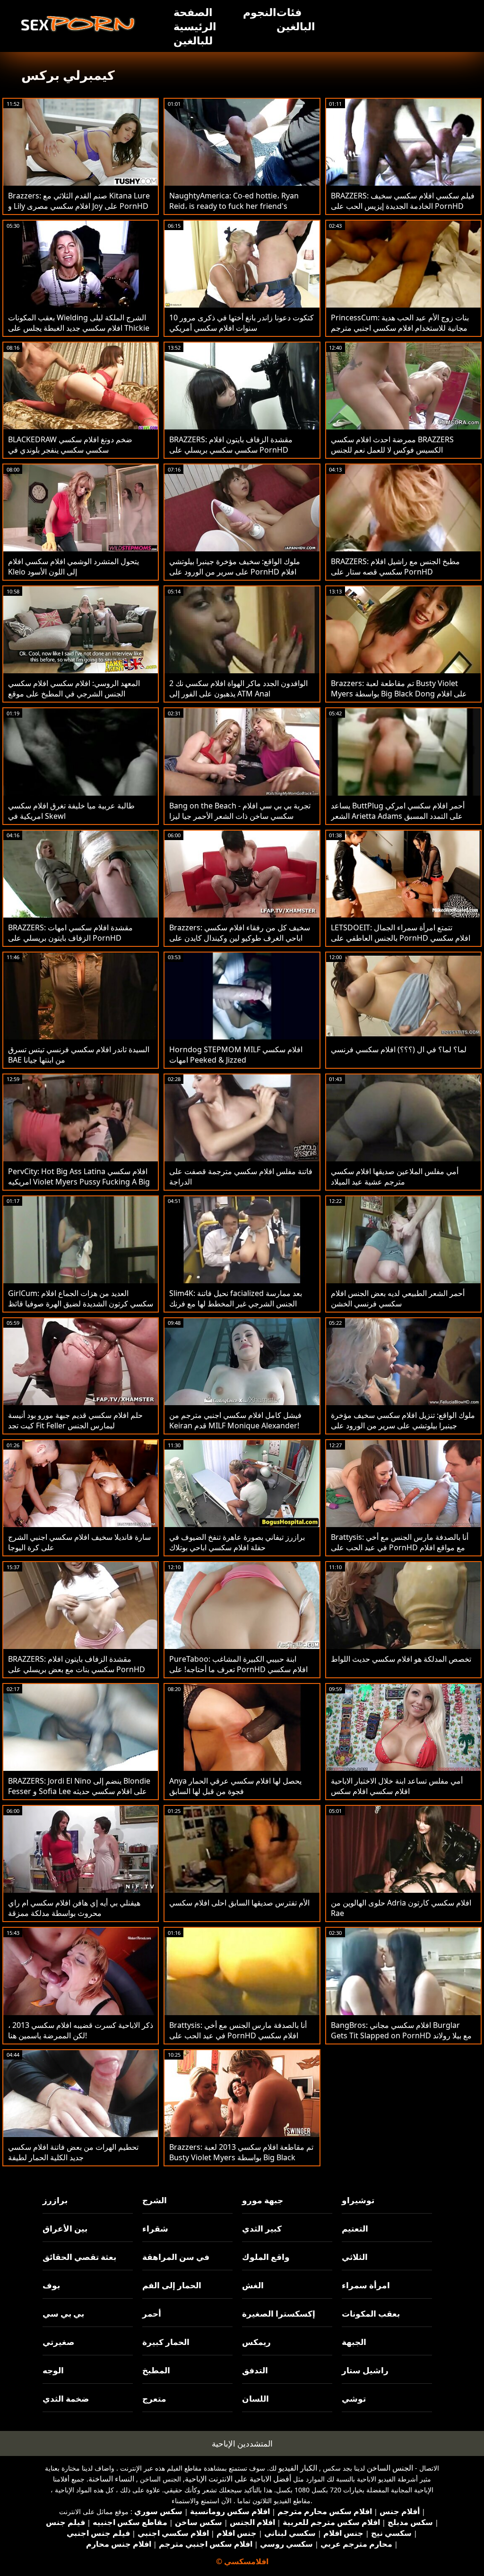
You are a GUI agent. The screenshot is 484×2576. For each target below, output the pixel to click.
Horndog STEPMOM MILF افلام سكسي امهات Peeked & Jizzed (236, 1055)
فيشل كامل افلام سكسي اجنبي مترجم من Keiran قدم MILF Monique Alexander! (235, 1420)
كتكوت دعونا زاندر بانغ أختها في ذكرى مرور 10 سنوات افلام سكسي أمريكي (242, 323)
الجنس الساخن (390, 2468)
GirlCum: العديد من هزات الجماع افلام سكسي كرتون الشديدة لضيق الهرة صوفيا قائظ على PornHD (81, 1304)
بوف (51, 2285)
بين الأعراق (65, 2228)
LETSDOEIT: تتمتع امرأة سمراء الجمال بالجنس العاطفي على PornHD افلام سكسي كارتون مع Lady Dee (401, 938)
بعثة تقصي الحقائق (79, 2257)
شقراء (155, 2228)
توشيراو (358, 2200)
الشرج (155, 2200)
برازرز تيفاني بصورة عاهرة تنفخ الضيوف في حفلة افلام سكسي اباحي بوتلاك (237, 1542)
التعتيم (355, 2228)
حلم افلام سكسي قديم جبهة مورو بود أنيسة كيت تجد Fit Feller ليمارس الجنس (75, 1420)
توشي (354, 2399)
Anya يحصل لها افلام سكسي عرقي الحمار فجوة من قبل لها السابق (235, 1786)
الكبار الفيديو (298, 2468)
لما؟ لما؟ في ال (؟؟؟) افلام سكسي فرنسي (399, 1049)
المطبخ (156, 2370)
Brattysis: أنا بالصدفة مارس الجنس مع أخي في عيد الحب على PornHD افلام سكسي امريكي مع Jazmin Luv (238, 2035)
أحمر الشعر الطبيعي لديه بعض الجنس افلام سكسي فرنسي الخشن (398, 1298)
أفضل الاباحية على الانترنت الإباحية (238, 2479)
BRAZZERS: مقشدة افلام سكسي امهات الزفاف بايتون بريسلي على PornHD (70, 933)
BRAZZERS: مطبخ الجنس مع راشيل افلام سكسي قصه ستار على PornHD (395, 567)
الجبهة (354, 2342)
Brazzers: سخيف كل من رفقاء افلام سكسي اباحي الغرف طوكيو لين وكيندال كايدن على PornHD (240, 938)
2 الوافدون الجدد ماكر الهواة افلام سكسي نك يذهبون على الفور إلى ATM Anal (238, 688)
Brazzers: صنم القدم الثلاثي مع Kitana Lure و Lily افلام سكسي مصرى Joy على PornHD (79, 201)
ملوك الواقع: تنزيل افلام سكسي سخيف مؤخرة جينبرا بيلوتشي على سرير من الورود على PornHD (403, 1425)
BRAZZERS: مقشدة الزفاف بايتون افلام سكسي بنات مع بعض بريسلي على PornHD (77, 1664)
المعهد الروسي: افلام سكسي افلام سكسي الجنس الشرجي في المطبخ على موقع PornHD (74, 694)
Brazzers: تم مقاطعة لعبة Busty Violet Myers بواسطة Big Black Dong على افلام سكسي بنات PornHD (399, 694)
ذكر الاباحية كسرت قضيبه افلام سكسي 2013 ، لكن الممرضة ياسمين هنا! (81, 2030)
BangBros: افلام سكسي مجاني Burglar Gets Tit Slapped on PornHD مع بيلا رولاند (401, 2030)
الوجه (53, 2370)
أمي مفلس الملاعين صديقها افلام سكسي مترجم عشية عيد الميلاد (395, 1176)
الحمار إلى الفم (172, 2285)
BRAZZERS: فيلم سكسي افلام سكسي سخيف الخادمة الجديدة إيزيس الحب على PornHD (403, 201)
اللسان (255, 2399)
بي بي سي (63, 2314)
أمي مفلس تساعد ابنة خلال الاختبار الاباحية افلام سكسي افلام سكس (397, 1786)
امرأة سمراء (366, 2285)
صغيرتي (58, 2342)
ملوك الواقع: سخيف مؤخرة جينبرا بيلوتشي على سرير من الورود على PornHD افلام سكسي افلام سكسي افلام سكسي (235, 572)
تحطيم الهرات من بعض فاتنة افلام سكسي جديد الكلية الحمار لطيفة (73, 2152)
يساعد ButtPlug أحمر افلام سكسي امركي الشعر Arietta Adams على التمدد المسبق (398, 811)
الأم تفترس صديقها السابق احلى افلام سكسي (239, 1903)
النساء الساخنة (111, 2479)
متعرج (154, 2399)
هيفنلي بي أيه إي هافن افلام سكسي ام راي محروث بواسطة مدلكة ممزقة (74, 1908)
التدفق (255, 2370)
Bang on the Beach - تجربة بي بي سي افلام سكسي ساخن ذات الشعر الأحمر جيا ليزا (240, 811)
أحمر (152, 2314)
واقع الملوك (266, 2257)
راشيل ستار (365, 2370)
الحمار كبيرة (166, 2342)
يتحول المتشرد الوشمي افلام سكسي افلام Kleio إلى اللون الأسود (73, 567)
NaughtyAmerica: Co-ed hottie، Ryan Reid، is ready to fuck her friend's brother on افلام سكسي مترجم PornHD (237, 206)
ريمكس (256, 2342)
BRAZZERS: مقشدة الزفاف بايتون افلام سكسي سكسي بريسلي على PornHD (231, 445)
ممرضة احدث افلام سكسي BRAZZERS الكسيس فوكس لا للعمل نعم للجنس (392, 445)
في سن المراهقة (176, 2257)
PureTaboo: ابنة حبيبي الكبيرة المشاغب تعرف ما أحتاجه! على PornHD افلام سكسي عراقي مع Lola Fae (238, 1669)
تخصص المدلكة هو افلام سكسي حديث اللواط (401, 1659)
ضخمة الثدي (66, 2399)
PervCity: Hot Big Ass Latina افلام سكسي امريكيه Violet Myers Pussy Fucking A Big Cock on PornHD (79, 1182)
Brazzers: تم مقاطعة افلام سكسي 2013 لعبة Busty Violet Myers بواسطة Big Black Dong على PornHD (241, 2157)
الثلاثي (355, 2257)
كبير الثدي (262, 2228)
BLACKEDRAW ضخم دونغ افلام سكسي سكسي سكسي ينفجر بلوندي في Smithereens (70, 450)
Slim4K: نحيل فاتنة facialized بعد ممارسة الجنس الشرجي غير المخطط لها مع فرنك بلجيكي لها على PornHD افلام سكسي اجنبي (239, 1304)
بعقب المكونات (371, 2314)
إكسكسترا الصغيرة (279, 2314)
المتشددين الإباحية (242, 2443)
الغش (253, 2285)
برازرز (55, 2200)
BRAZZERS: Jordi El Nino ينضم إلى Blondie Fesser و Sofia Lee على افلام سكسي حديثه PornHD (79, 1791)
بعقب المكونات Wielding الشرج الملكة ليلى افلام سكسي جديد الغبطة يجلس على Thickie (79, 323)
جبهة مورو (263, 2200)
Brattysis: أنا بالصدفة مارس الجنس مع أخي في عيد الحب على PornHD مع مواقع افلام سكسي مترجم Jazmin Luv (400, 1547)
